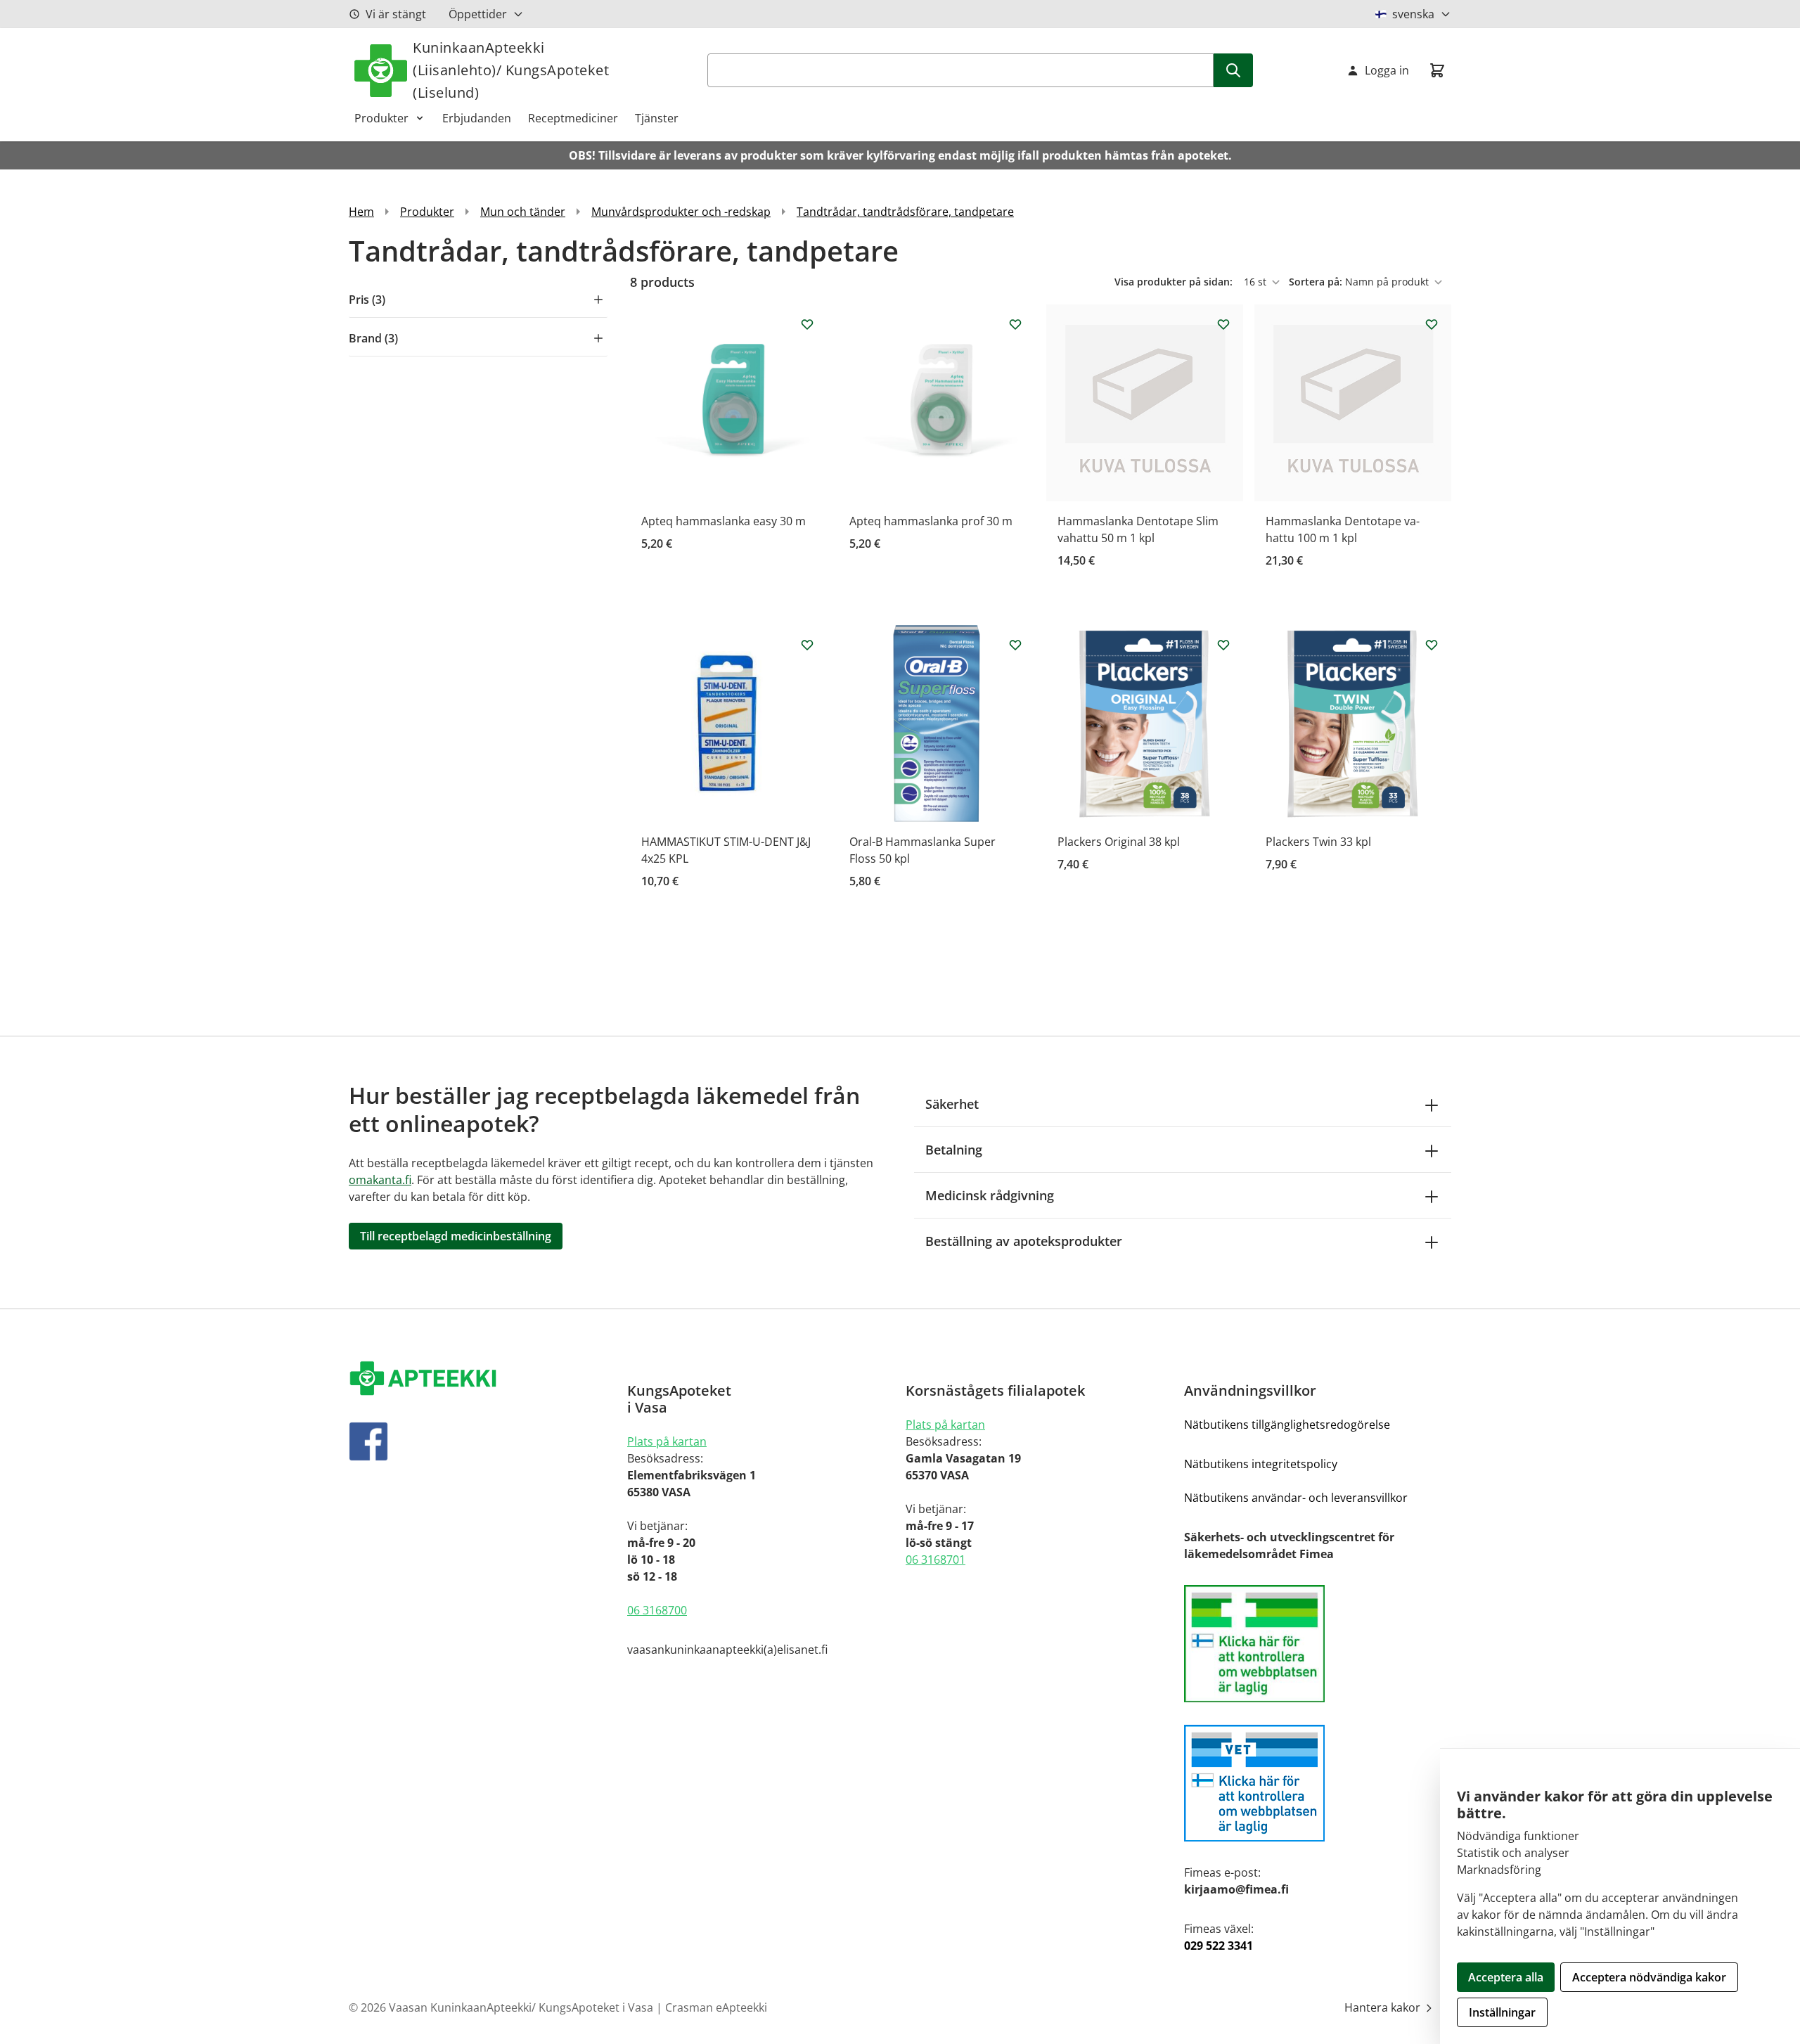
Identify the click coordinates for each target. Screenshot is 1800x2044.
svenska (1413, 14)
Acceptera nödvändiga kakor (1649, 1977)
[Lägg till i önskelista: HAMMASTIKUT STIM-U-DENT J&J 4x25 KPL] (807, 645)
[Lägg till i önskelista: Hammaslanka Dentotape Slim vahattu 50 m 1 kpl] (1223, 324)
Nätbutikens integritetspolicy (1261, 1464)
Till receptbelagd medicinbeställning (456, 1236)
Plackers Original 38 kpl (1119, 842)
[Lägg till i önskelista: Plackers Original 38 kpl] (1223, 645)
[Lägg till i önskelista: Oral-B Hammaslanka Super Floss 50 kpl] (1015, 645)
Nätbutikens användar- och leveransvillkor (1296, 1498)
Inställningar (1502, 2012)
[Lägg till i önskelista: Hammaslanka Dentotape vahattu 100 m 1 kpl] (1432, 324)
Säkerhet (952, 1104)
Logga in (1387, 70)
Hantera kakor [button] (1384, 2007)
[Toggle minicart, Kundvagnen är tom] (1437, 70)
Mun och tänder (523, 212)
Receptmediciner (573, 118)
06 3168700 (657, 1610)
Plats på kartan (667, 1441)
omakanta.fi (380, 1180)
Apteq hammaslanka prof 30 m (931, 521)
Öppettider (478, 14)
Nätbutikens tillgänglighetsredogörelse (1287, 1425)
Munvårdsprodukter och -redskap (681, 212)
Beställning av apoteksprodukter (1024, 1241)
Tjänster (657, 118)
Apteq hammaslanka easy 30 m (724, 521)
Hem (361, 212)
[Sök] (1233, 70)
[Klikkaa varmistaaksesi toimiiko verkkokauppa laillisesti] (1318, 1644)
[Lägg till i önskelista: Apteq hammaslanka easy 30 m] (807, 324)
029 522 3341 (1219, 1946)
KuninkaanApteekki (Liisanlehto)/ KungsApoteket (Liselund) (511, 70)
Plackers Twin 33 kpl (1318, 842)
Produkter (381, 118)
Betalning (954, 1150)
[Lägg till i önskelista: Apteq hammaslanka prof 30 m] (1015, 324)
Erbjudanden (477, 118)
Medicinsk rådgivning (990, 1195)
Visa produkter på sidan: (1175, 282)
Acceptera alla (1506, 1977)
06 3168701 (936, 1560)
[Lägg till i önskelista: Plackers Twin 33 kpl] (1432, 645)
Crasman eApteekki (716, 2007)
